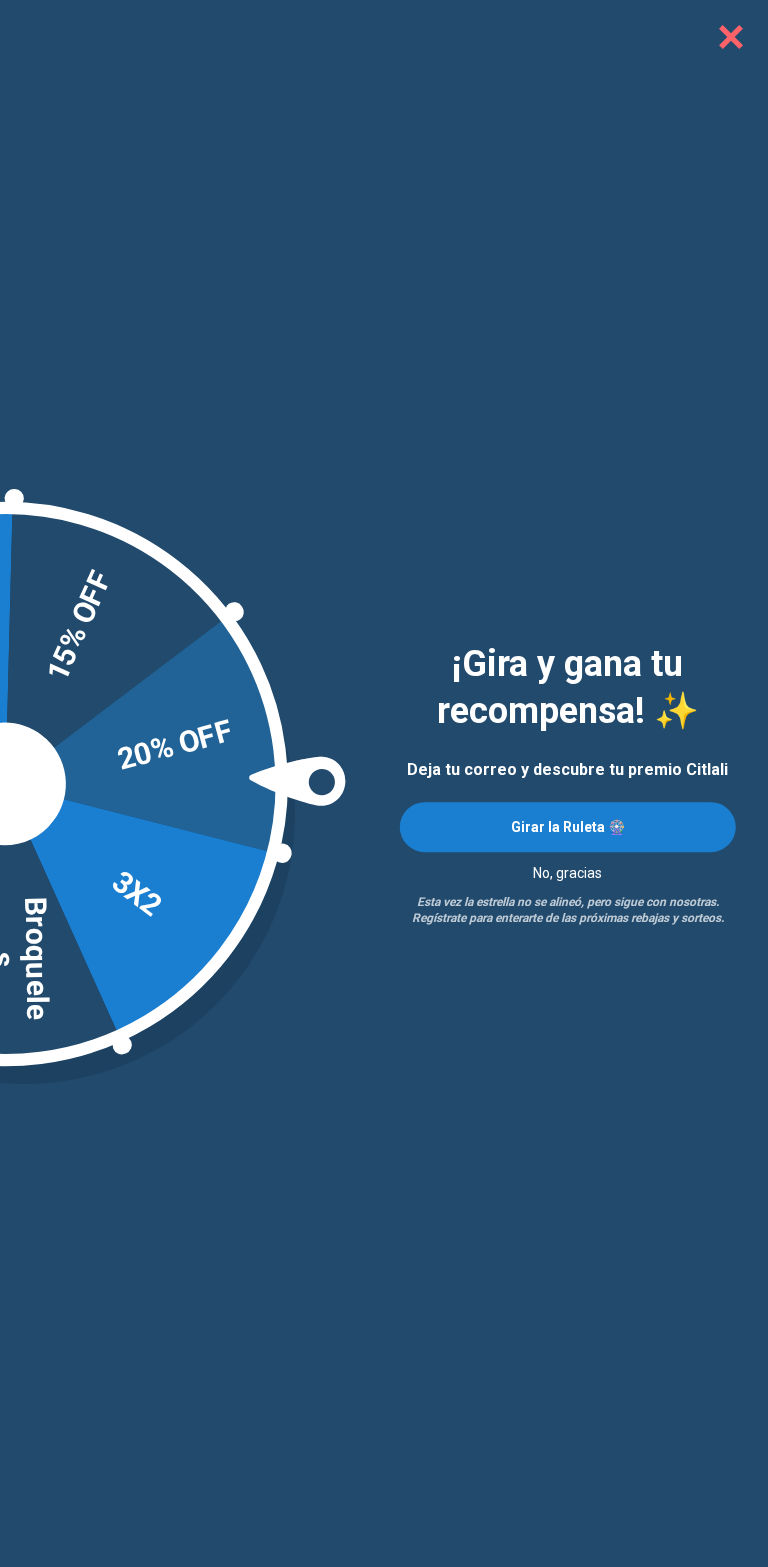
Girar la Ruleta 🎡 (568, 827)
